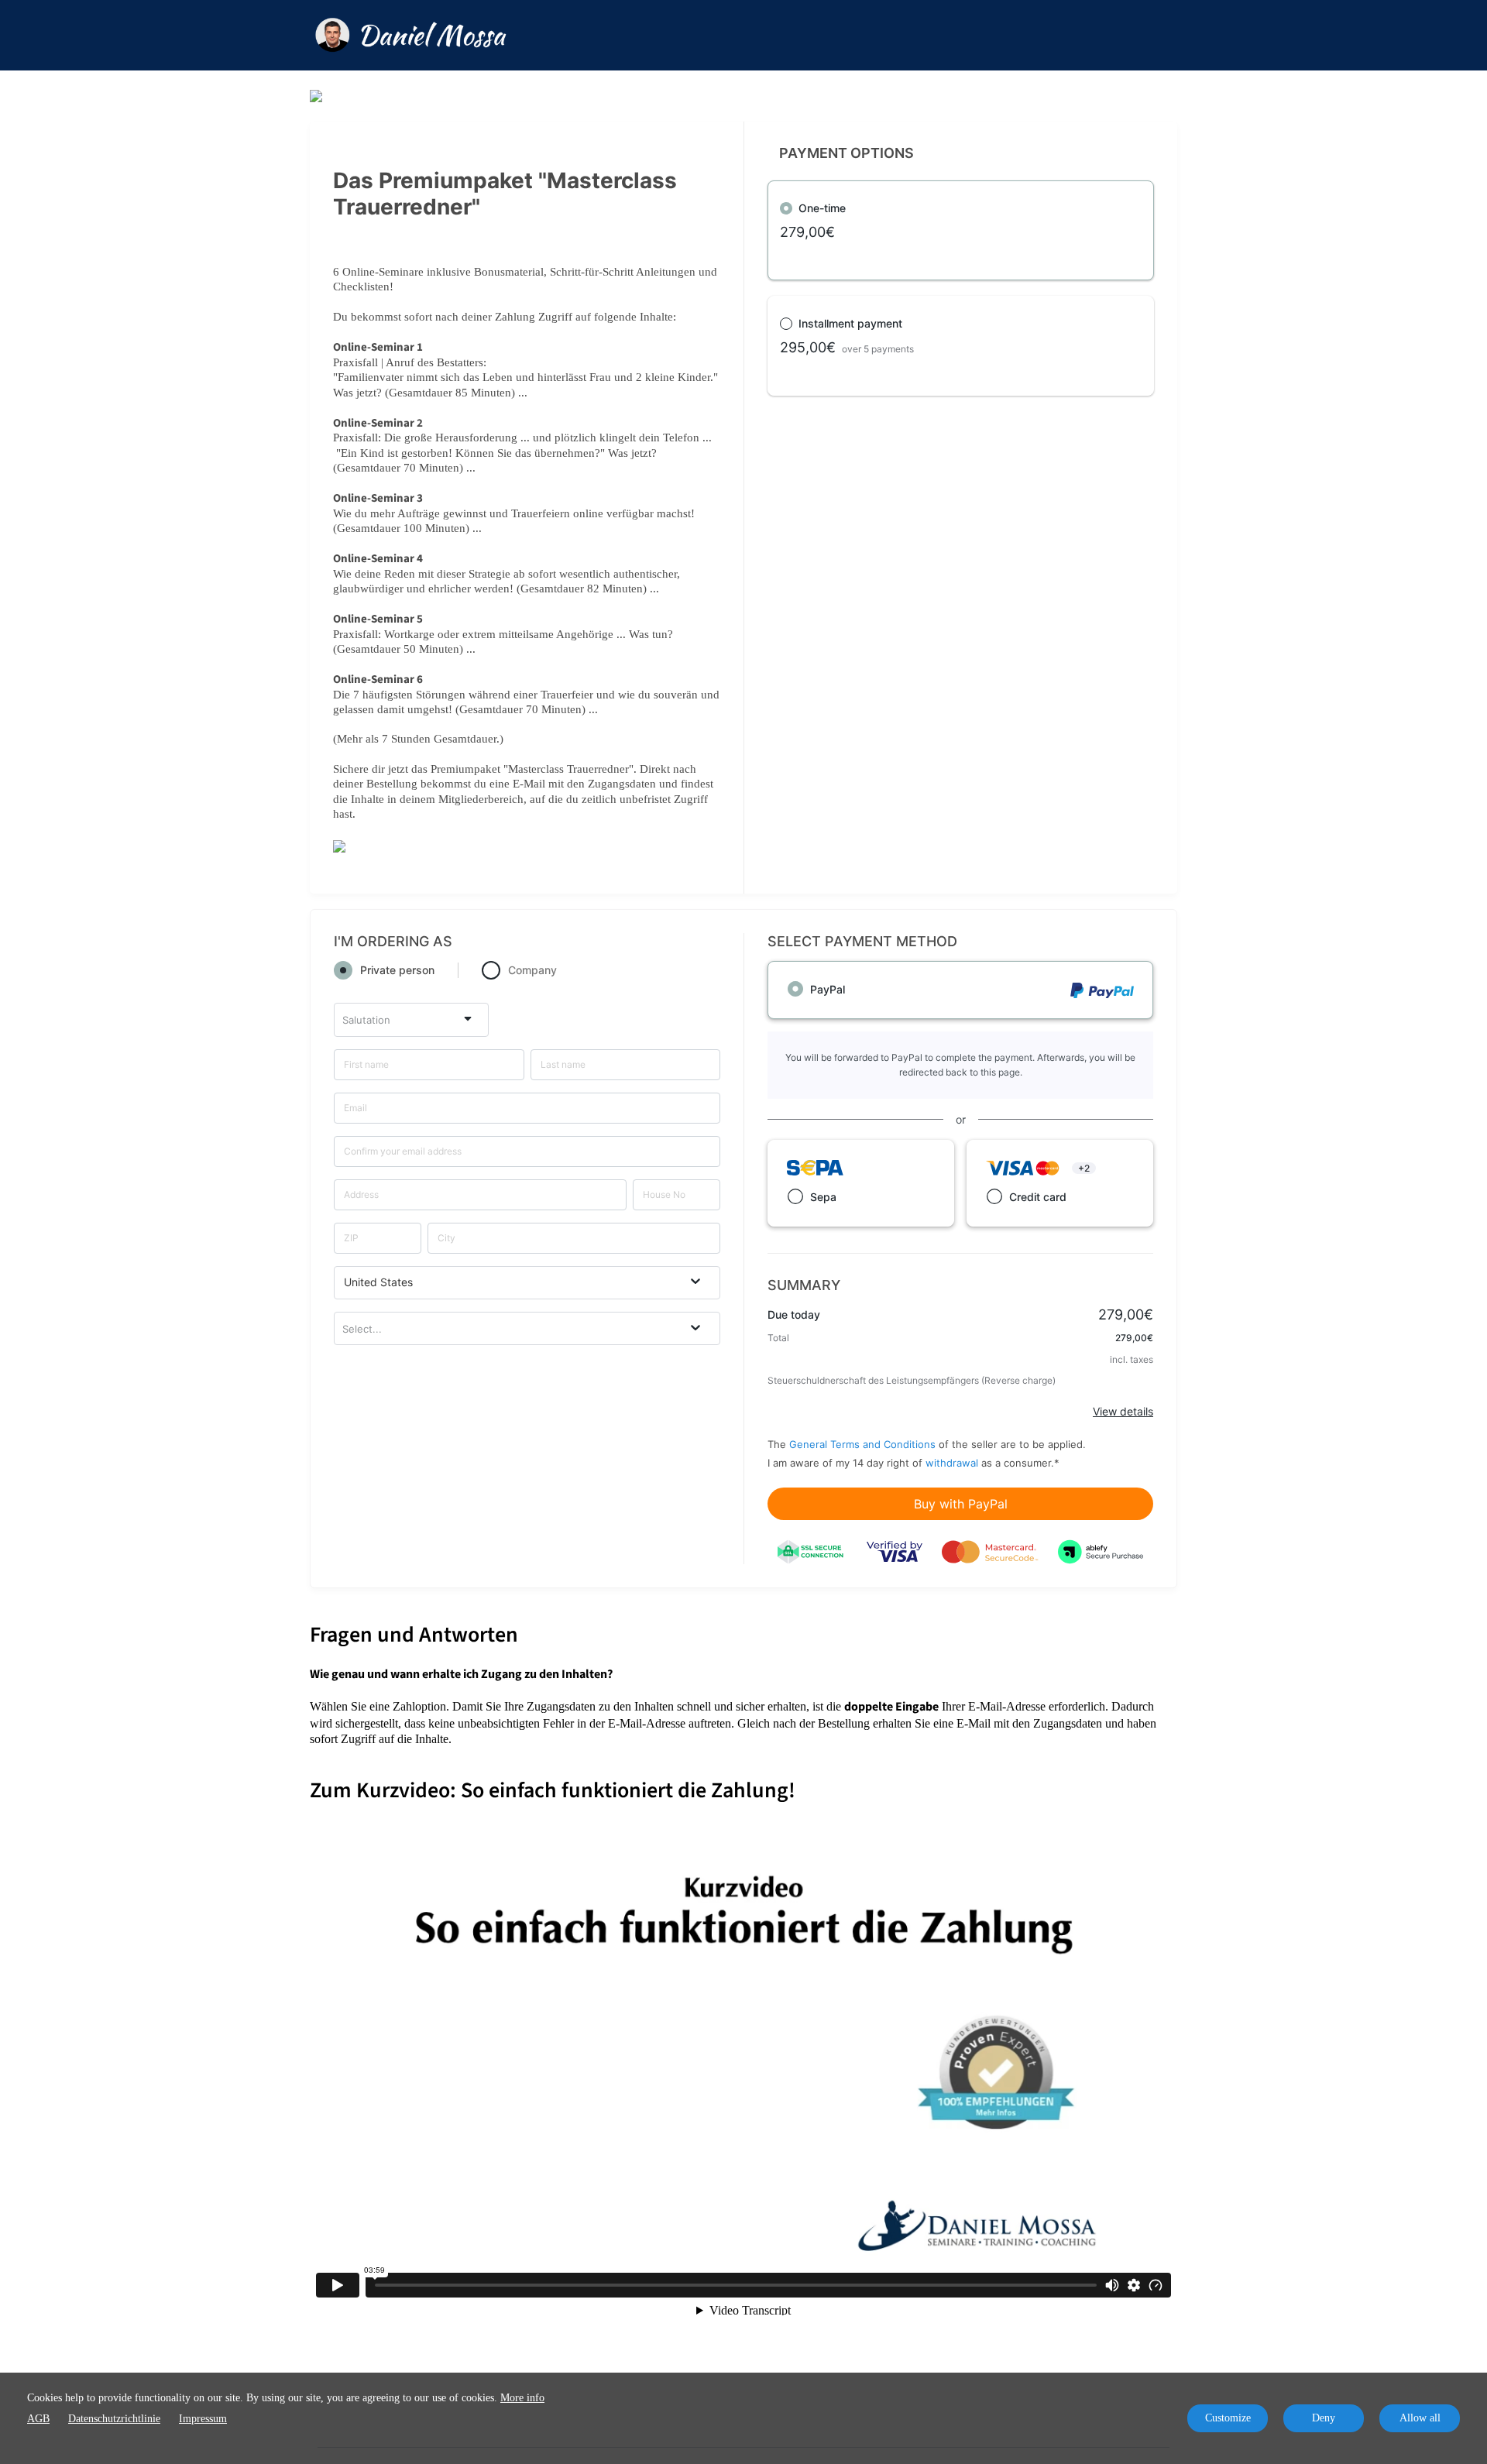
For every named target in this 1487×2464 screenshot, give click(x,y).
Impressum (203, 2419)
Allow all (1420, 2418)
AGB (38, 2419)
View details (1123, 1411)
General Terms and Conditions (862, 1444)
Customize (1228, 2418)
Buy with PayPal (961, 1504)
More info (522, 2398)
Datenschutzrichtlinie (114, 2419)
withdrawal (952, 1463)
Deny (1324, 2418)
